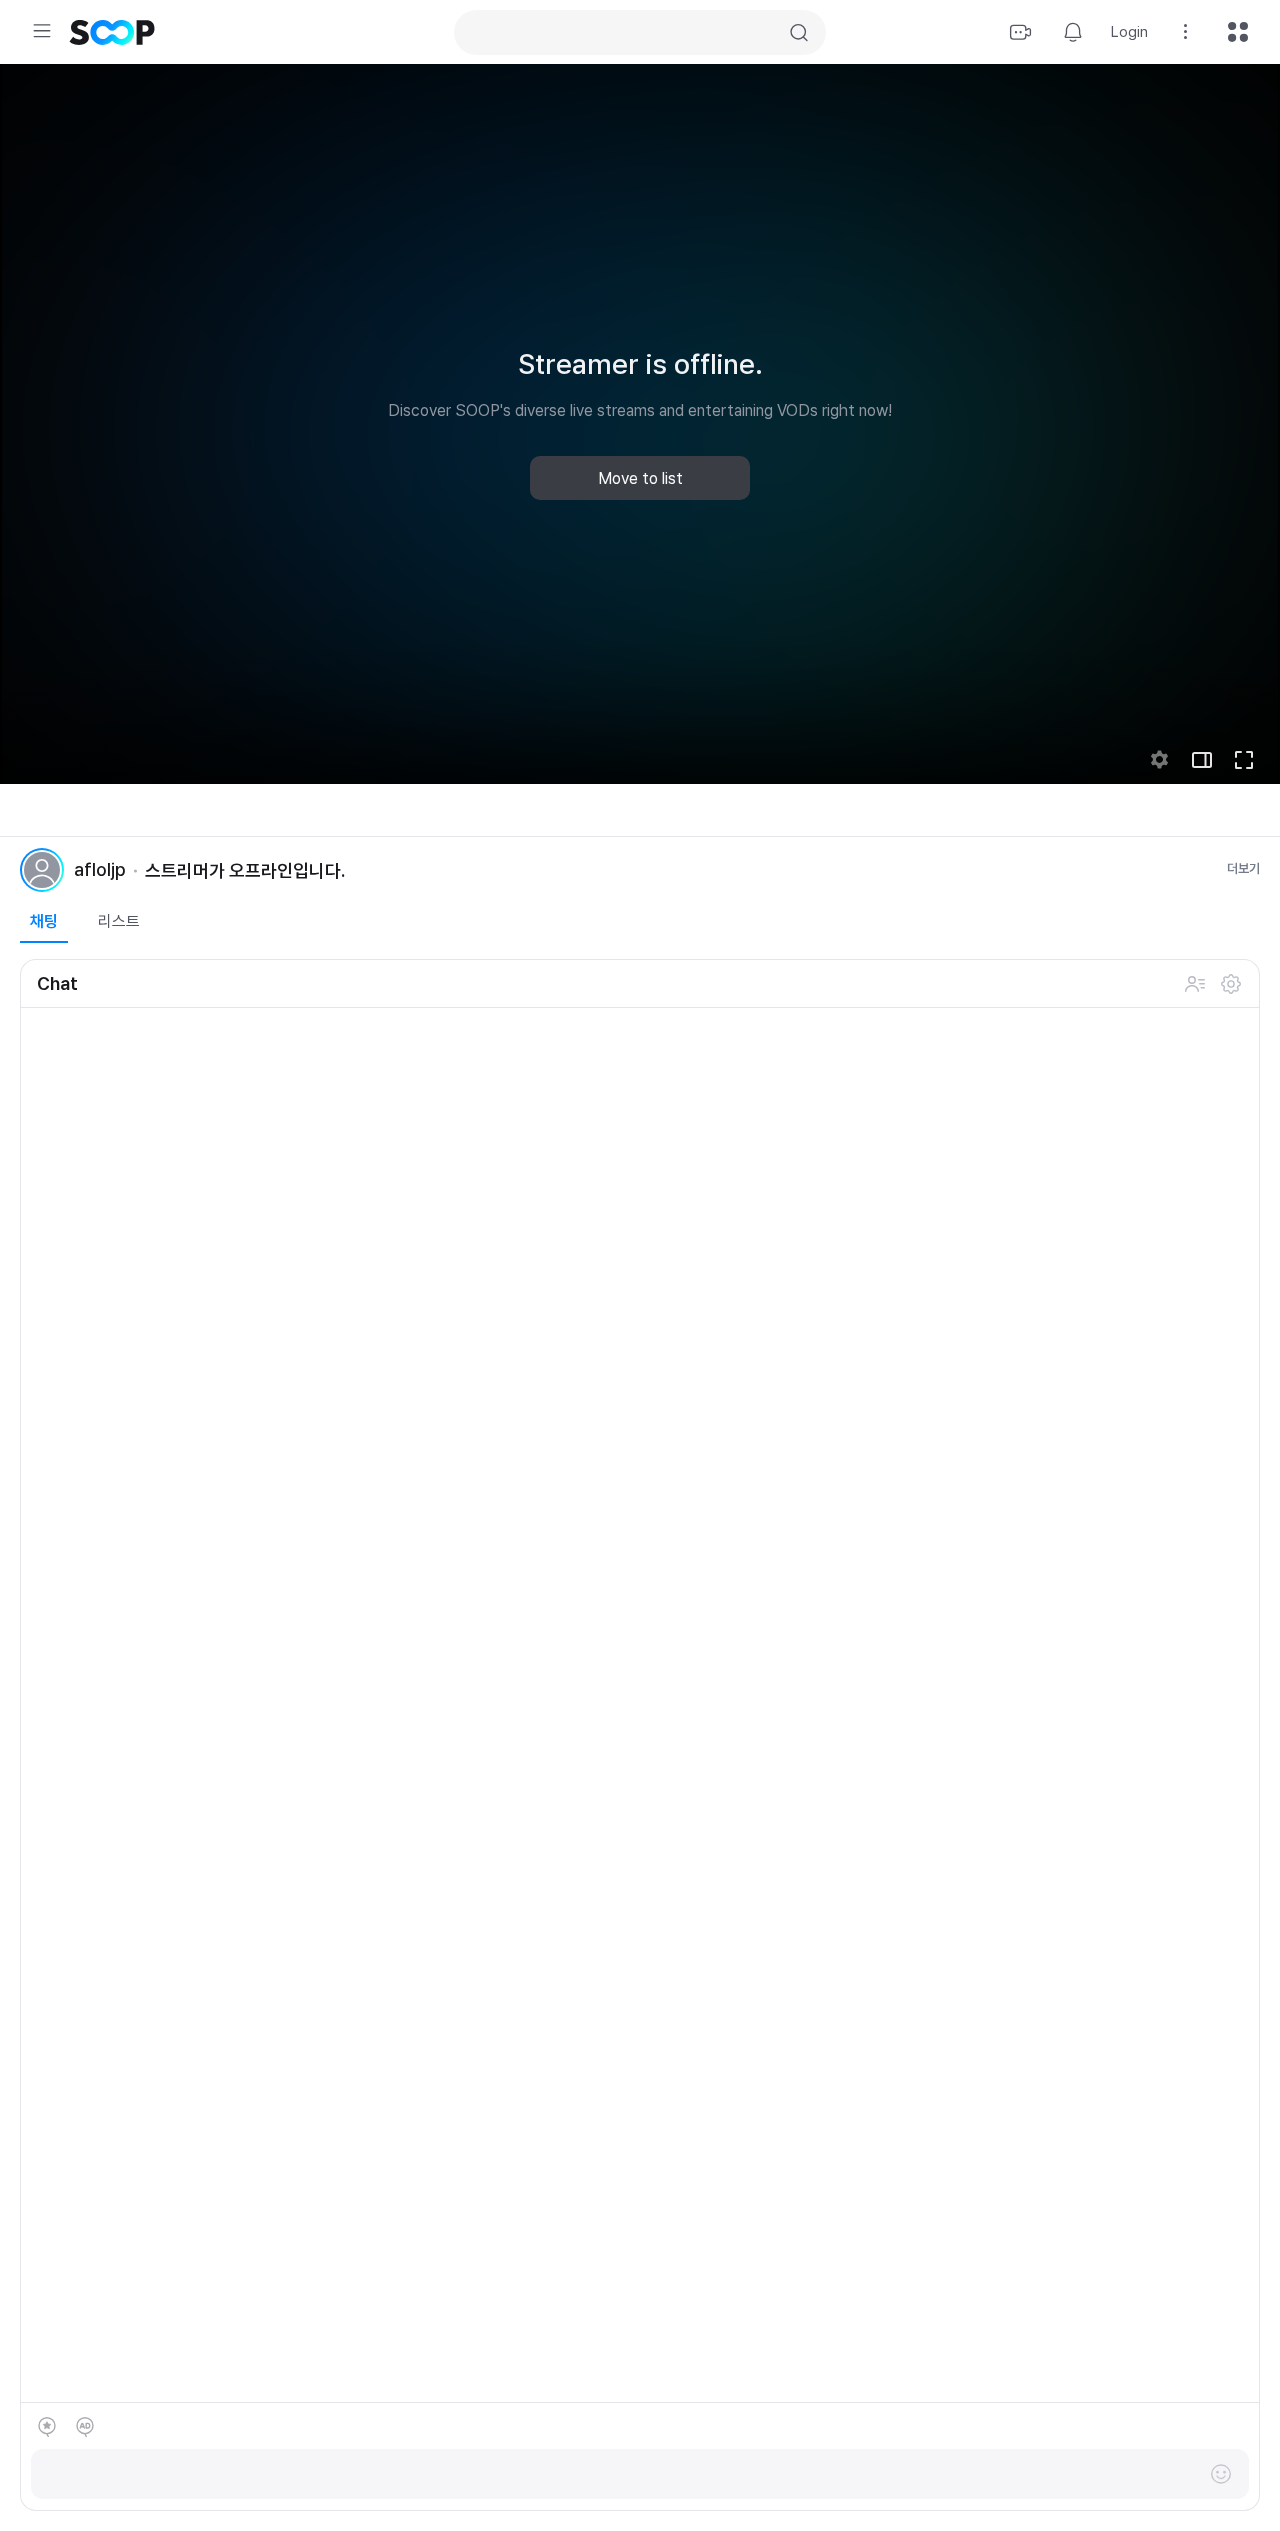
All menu (1238, 32)
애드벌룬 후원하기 (85, 2427)
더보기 (1243, 868)
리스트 (119, 921)
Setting (1186, 32)
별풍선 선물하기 (47, 2427)
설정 (1231, 984)
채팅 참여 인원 (1195, 984)
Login (1129, 32)
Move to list (640, 478)
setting (1160, 760)
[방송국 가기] (42, 870)
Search (799, 33)
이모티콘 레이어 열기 (1221, 2474)
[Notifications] (1073, 32)
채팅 (44, 921)
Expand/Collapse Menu (42, 31)
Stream (1021, 32)
